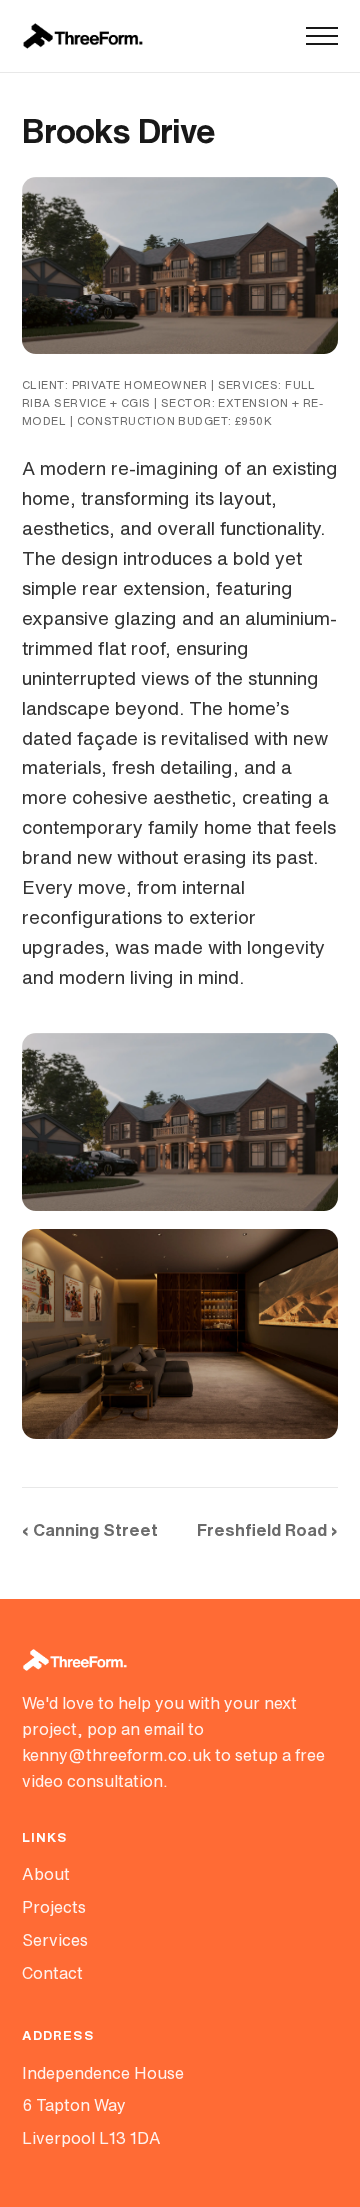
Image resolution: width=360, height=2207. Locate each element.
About (46, 1874)
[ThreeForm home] (83, 36)
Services (55, 1940)
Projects (54, 1907)
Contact (52, 1973)
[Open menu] (322, 36)
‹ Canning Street (90, 1529)
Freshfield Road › (267, 1529)
